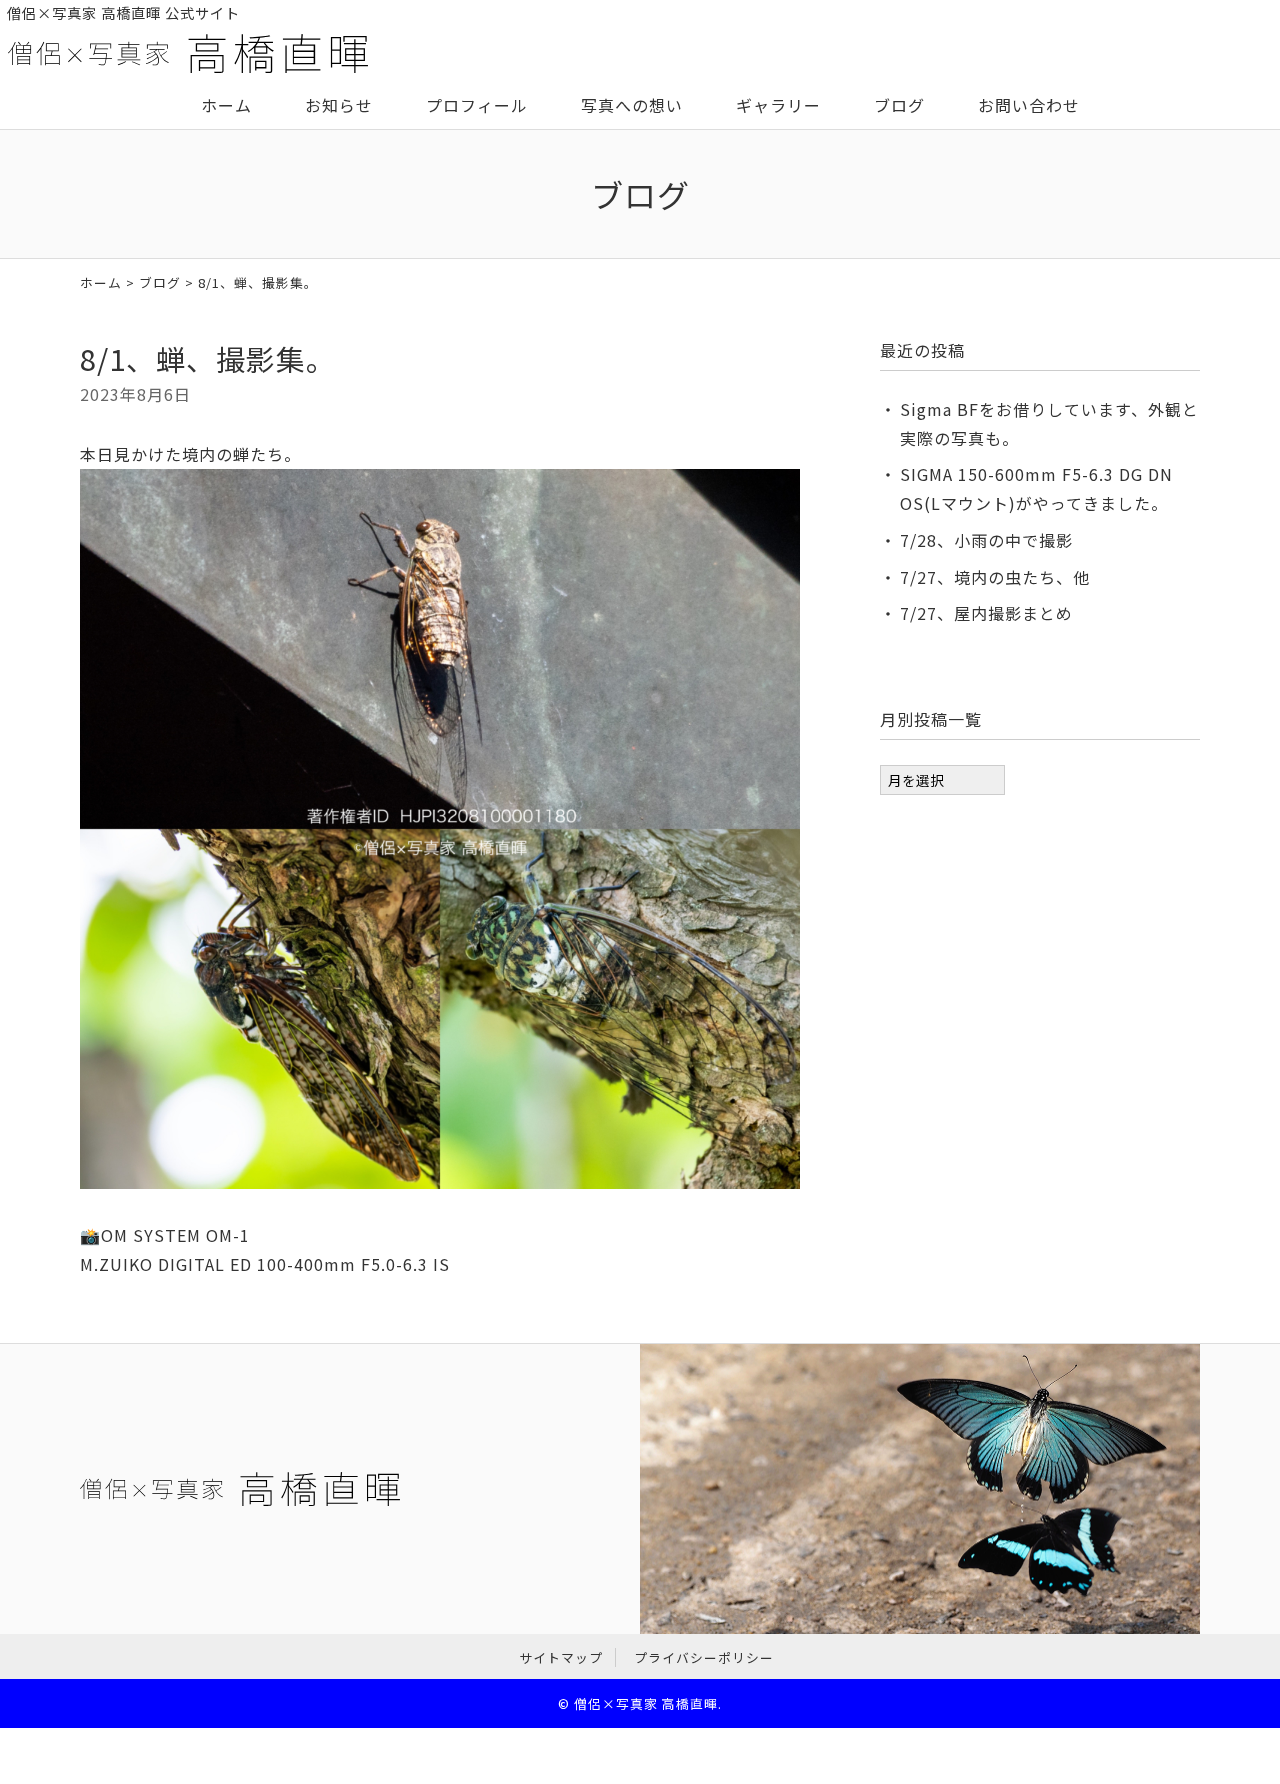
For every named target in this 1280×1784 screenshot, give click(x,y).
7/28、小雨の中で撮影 (986, 540)
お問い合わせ (1029, 105)
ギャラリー (778, 105)
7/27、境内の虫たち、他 (995, 577)
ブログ (899, 105)
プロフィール (477, 105)
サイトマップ (561, 1657)
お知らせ (339, 105)
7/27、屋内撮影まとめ (986, 613)
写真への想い (632, 105)
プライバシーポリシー (704, 1657)
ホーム (226, 105)
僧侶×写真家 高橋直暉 (646, 1703)
